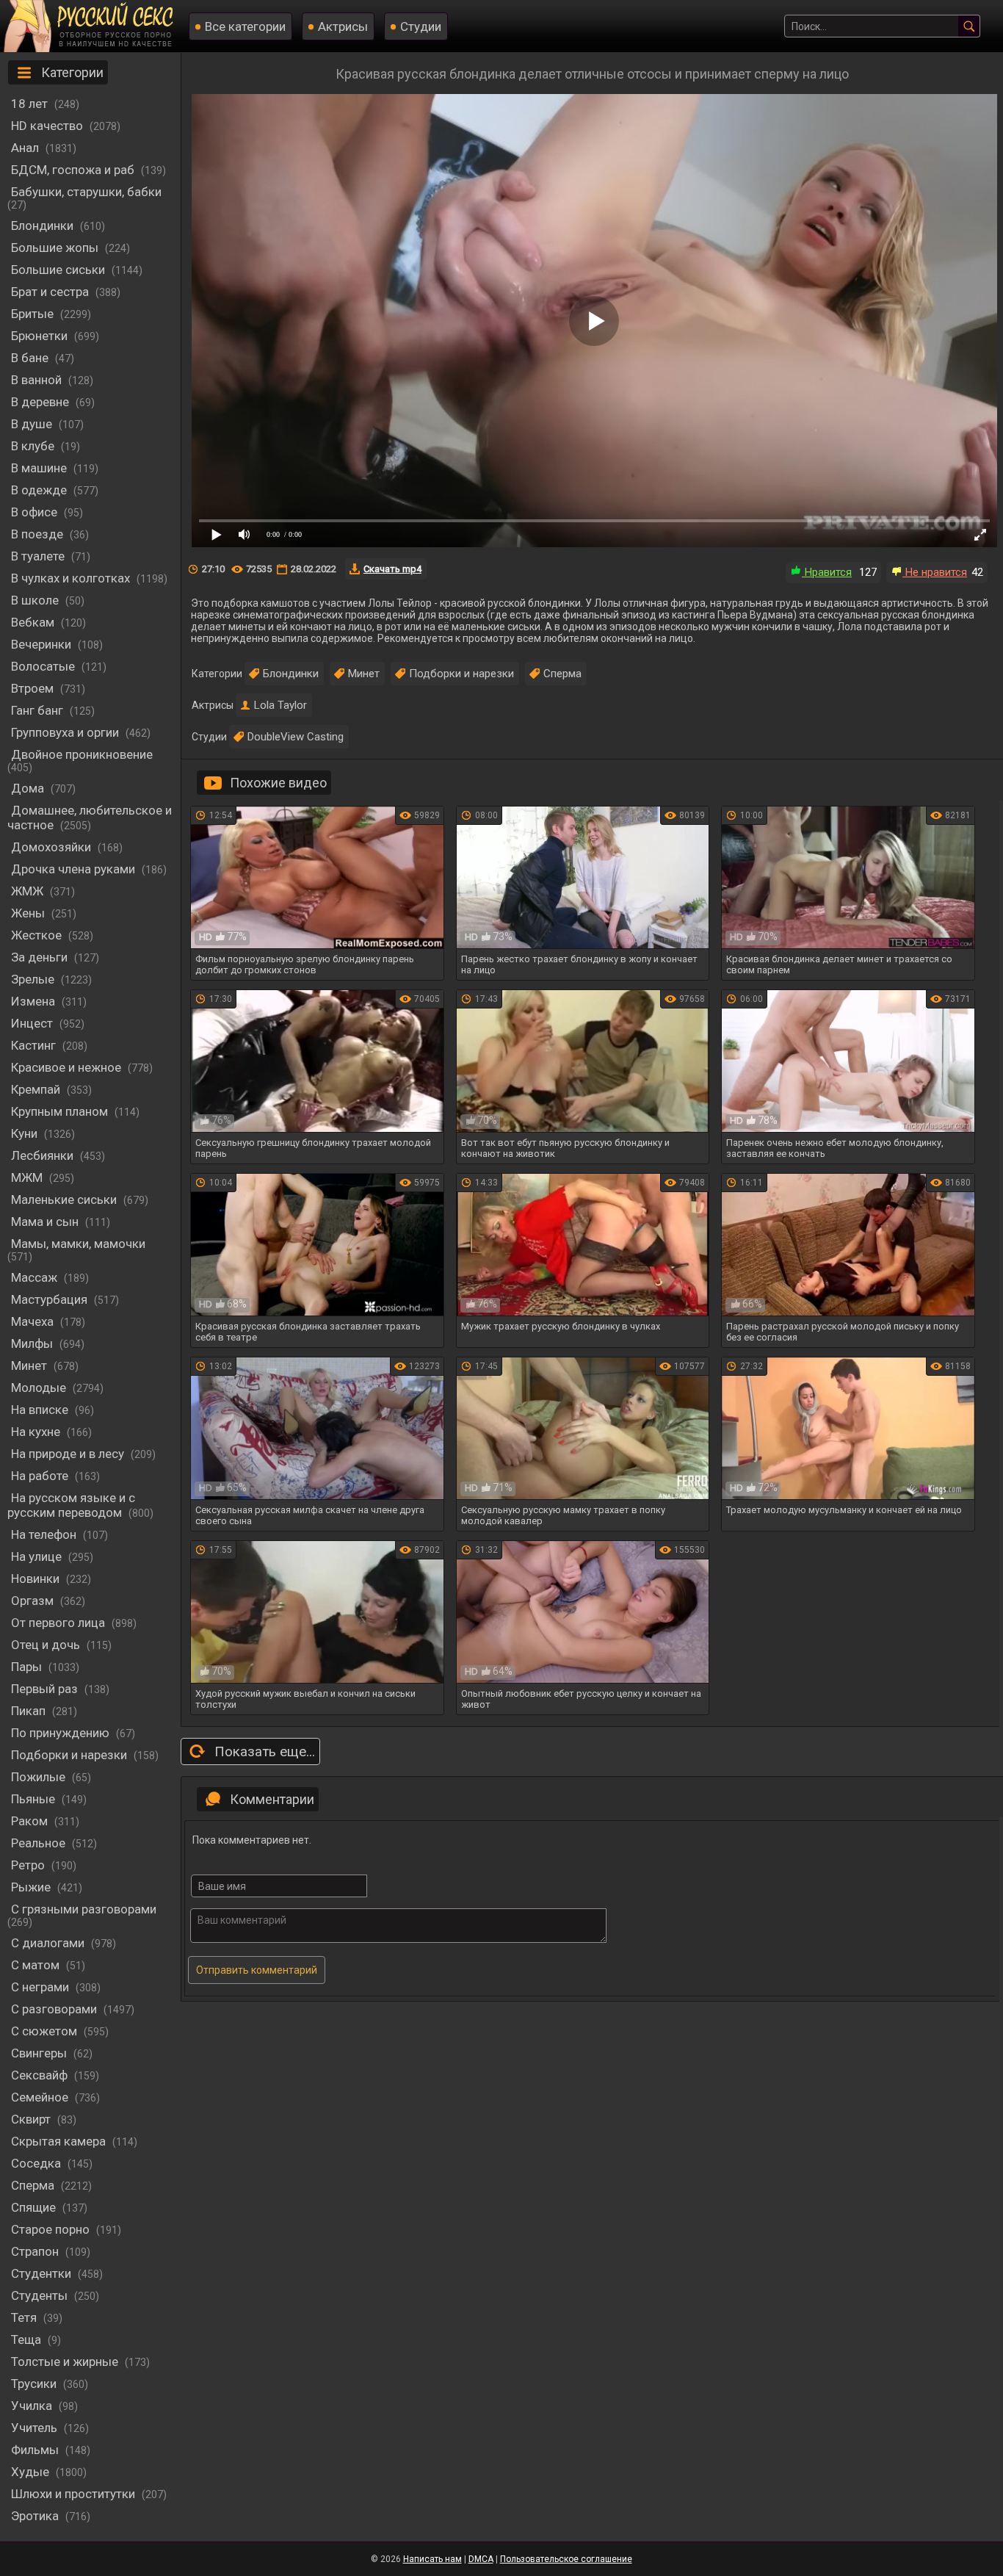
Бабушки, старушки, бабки (86, 192)
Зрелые (34, 979)
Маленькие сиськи (65, 1199)
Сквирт (32, 2119)
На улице (38, 1556)
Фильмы (36, 2450)
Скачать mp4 (392, 569)
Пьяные (35, 1799)
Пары (28, 1667)
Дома (29, 788)
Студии (421, 26)
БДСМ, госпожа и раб (74, 170)
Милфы (33, 1343)
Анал (26, 148)
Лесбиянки (44, 1155)
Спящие (35, 2207)
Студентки (43, 2273)
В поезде (39, 534)
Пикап (30, 1711)
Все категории (245, 26)
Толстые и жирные (66, 2362)
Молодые (40, 1388)
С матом (37, 1965)
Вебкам (34, 622)
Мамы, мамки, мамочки (78, 1244)
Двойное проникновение (82, 754)
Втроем (34, 688)
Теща (28, 2339)
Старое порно (52, 2229)
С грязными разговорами (84, 1909)
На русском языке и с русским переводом (71, 1505)
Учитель (36, 2428)
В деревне (41, 402)
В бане (31, 358)
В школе (36, 600)
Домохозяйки (52, 847)
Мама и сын (46, 1222)
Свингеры (40, 2053)
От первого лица (59, 1623)
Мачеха (34, 1321)
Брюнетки (41, 336)
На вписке (41, 1410)
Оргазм (34, 1601)
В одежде (40, 490)
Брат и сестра (51, 292)
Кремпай (37, 1089)
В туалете (39, 556)
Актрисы (343, 26)
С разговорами (55, 2009)
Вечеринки (43, 644)
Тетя (25, 2317)
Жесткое (38, 935)
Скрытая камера (60, 2141)
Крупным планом (61, 1111)
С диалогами (49, 1943)
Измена (35, 1001)
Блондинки (44, 226)
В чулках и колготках (72, 578)
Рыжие (32, 1887)
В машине (40, 468)
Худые (32, 2472)
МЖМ (28, 1177)
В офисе (36, 512)
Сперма (34, 2185)
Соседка (37, 2163)
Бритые (34, 314)
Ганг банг (39, 710)
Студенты (41, 2295)
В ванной (38, 380)
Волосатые (44, 666)
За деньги (41, 957)
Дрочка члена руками (75, 869)
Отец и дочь (47, 1645)
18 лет (31, 104)
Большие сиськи (59, 270)
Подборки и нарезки (70, 1755)
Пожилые (40, 1777)
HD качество (48, 126)
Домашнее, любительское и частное (90, 818)
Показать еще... (265, 1751)
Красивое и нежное (68, 1067)
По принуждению (62, 1733)
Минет (30, 1365)
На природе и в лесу (69, 1454)
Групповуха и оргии (66, 732)
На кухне (37, 1432)
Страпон (36, 2251)
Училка (33, 2406)
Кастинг (35, 1045)
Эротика (36, 2516)
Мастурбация (51, 1299)
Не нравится (935, 572)
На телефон (45, 1534)
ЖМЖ (29, 891)
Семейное (41, 2097)
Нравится (827, 572)
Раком (31, 1821)
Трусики (35, 2384)
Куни (26, 1133)
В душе (33, 424)
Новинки (37, 1579)
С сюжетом (46, 2031)
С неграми (41, 1987)
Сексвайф (41, 2075)
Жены (29, 913)
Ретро (29, 1865)
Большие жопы (56, 248)
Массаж (36, 1277)
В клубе (34, 446)
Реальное (40, 1843)
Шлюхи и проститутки (75, 2494)
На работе (41, 1476)
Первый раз (46, 1689)
